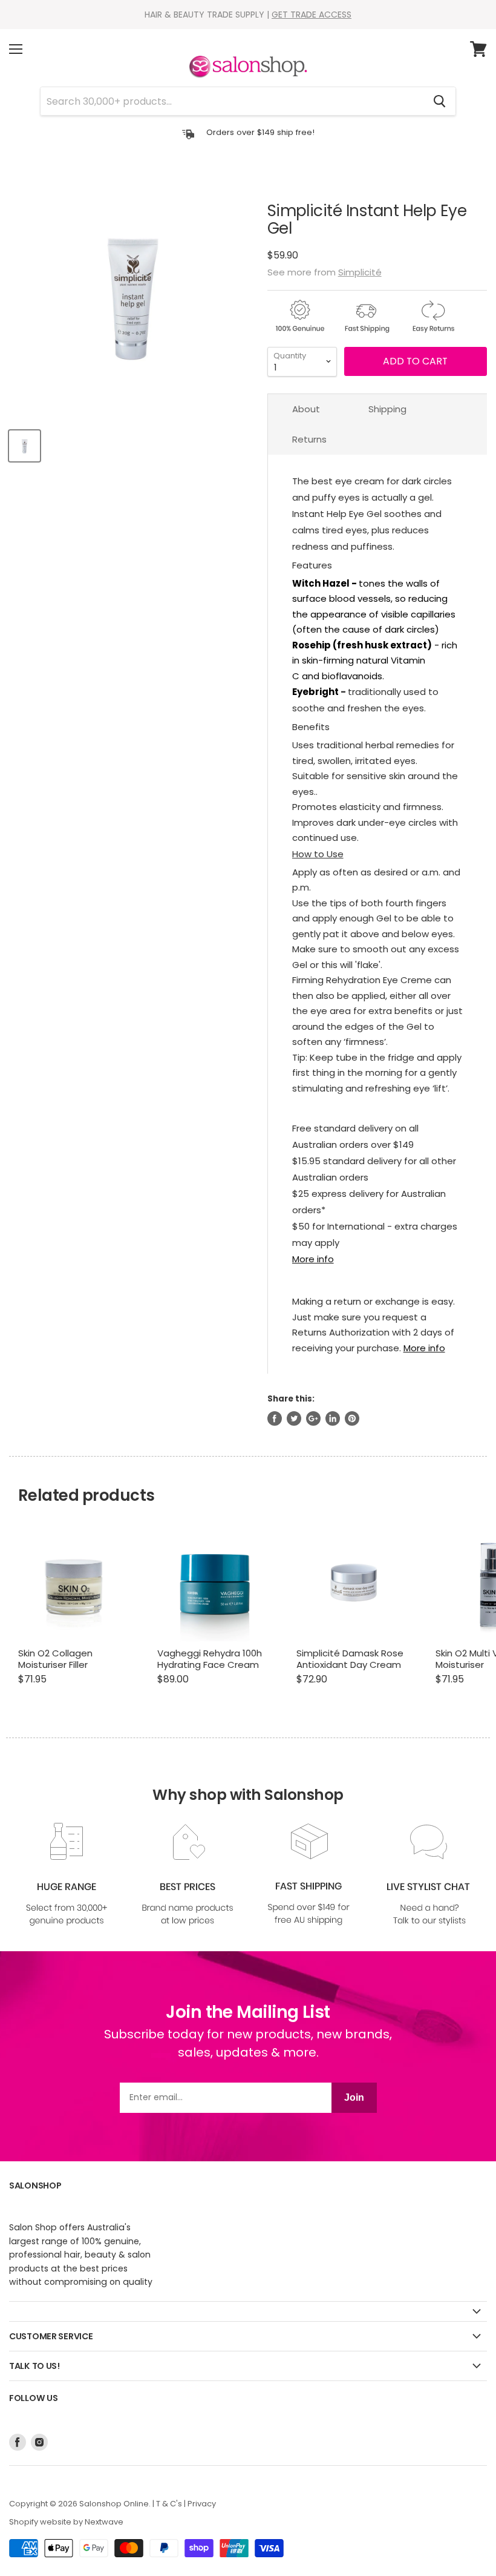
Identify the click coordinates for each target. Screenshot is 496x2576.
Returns (309, 439)
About (306, 409)
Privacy (202, 2504)
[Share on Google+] (313, 1418)
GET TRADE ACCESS (312, 15)
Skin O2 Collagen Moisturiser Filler (55, 1659)
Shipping (387, 409)
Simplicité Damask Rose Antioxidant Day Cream (350, 1659)
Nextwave (104, 2522)
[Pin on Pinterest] (352, 1418)
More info (313, 1259)
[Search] (439, 101)
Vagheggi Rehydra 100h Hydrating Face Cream (210, 1659)
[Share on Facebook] (275, 1418)
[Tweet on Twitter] (294, 1418)
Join (354, 2097)
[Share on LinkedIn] (333, 1418)
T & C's (169, 2504)
